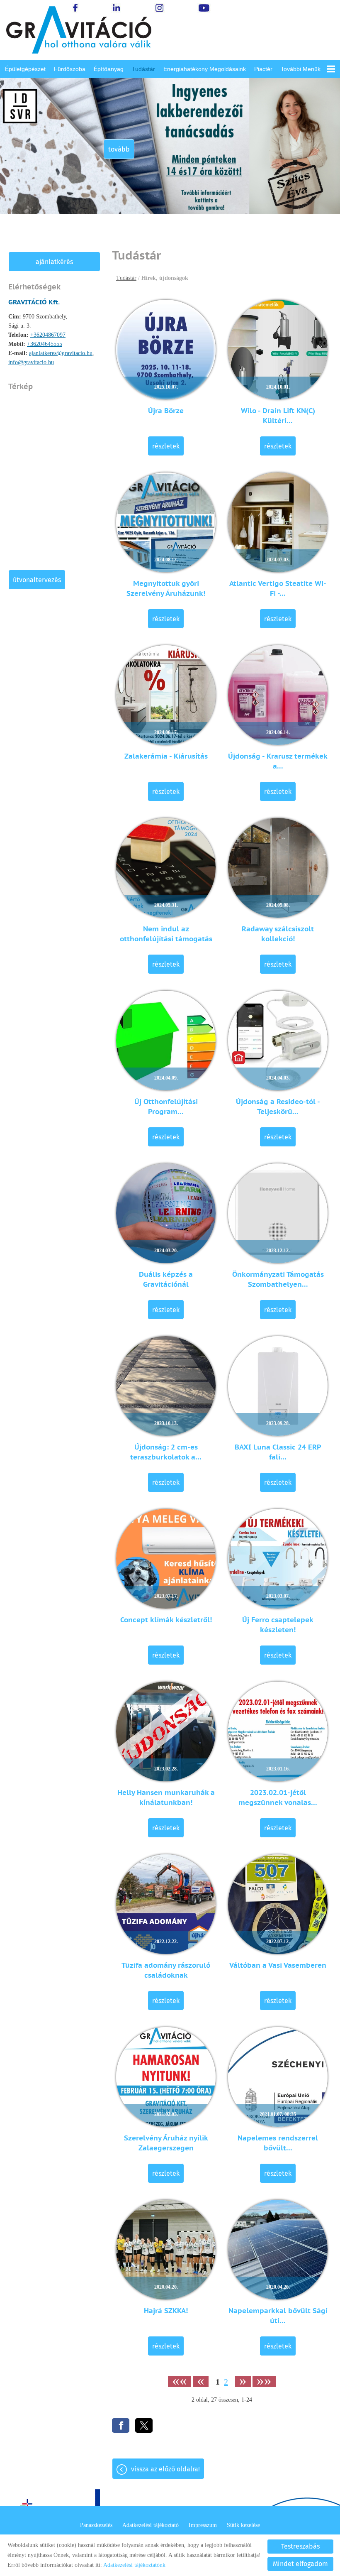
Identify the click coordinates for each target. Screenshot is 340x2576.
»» (264, 2381)
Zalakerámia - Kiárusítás (166, 756)
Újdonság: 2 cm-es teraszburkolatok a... (166, 1452)
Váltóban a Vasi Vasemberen (278, 1965)
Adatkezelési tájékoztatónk (134, 2565)
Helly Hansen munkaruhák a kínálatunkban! (166, 1797)
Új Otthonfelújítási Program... (166, 1107)
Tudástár (143, 69)
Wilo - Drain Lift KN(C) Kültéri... (278, 416)
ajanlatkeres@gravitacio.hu (61, 353)
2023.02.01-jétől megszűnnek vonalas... (278, 1797)
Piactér (263, 69)
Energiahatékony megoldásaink (205, 69)
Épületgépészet (25, 69)
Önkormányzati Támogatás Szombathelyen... (278, 1279)
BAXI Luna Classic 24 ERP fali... (278, 1452)
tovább (119, 149)
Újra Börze (166, 411)
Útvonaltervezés (37, 580)
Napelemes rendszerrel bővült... (278, 2143)
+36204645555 (45, 344)
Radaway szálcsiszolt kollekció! (278, 934)
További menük (301, 69)
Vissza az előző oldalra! (165, 2469)
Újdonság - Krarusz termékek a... (278, 761)
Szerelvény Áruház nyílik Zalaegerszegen (166, 2143)
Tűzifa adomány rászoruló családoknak (166, 1970)
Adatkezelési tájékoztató (151, 2525)
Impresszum (203, 2525)
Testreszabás (300, 2546)
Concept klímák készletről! (166, 1620)
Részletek (166, 446)
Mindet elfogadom (300, 2564)
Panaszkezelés (96, 2525)
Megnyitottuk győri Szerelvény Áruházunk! (166, 588)
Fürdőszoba (70, 69)
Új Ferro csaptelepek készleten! (278, 1625)
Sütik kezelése (243, 2525)
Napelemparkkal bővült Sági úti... (278, 2316)
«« (180, 2381)
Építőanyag (109, 69)
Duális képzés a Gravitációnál (166, 1279)
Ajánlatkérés (54, 262)
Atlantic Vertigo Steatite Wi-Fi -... (278, 588)
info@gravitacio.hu (31, 362)
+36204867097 (48, 335)
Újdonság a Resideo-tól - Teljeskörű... (278, 1107)
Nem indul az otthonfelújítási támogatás (166, 934)
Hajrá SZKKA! (166, 2311)
